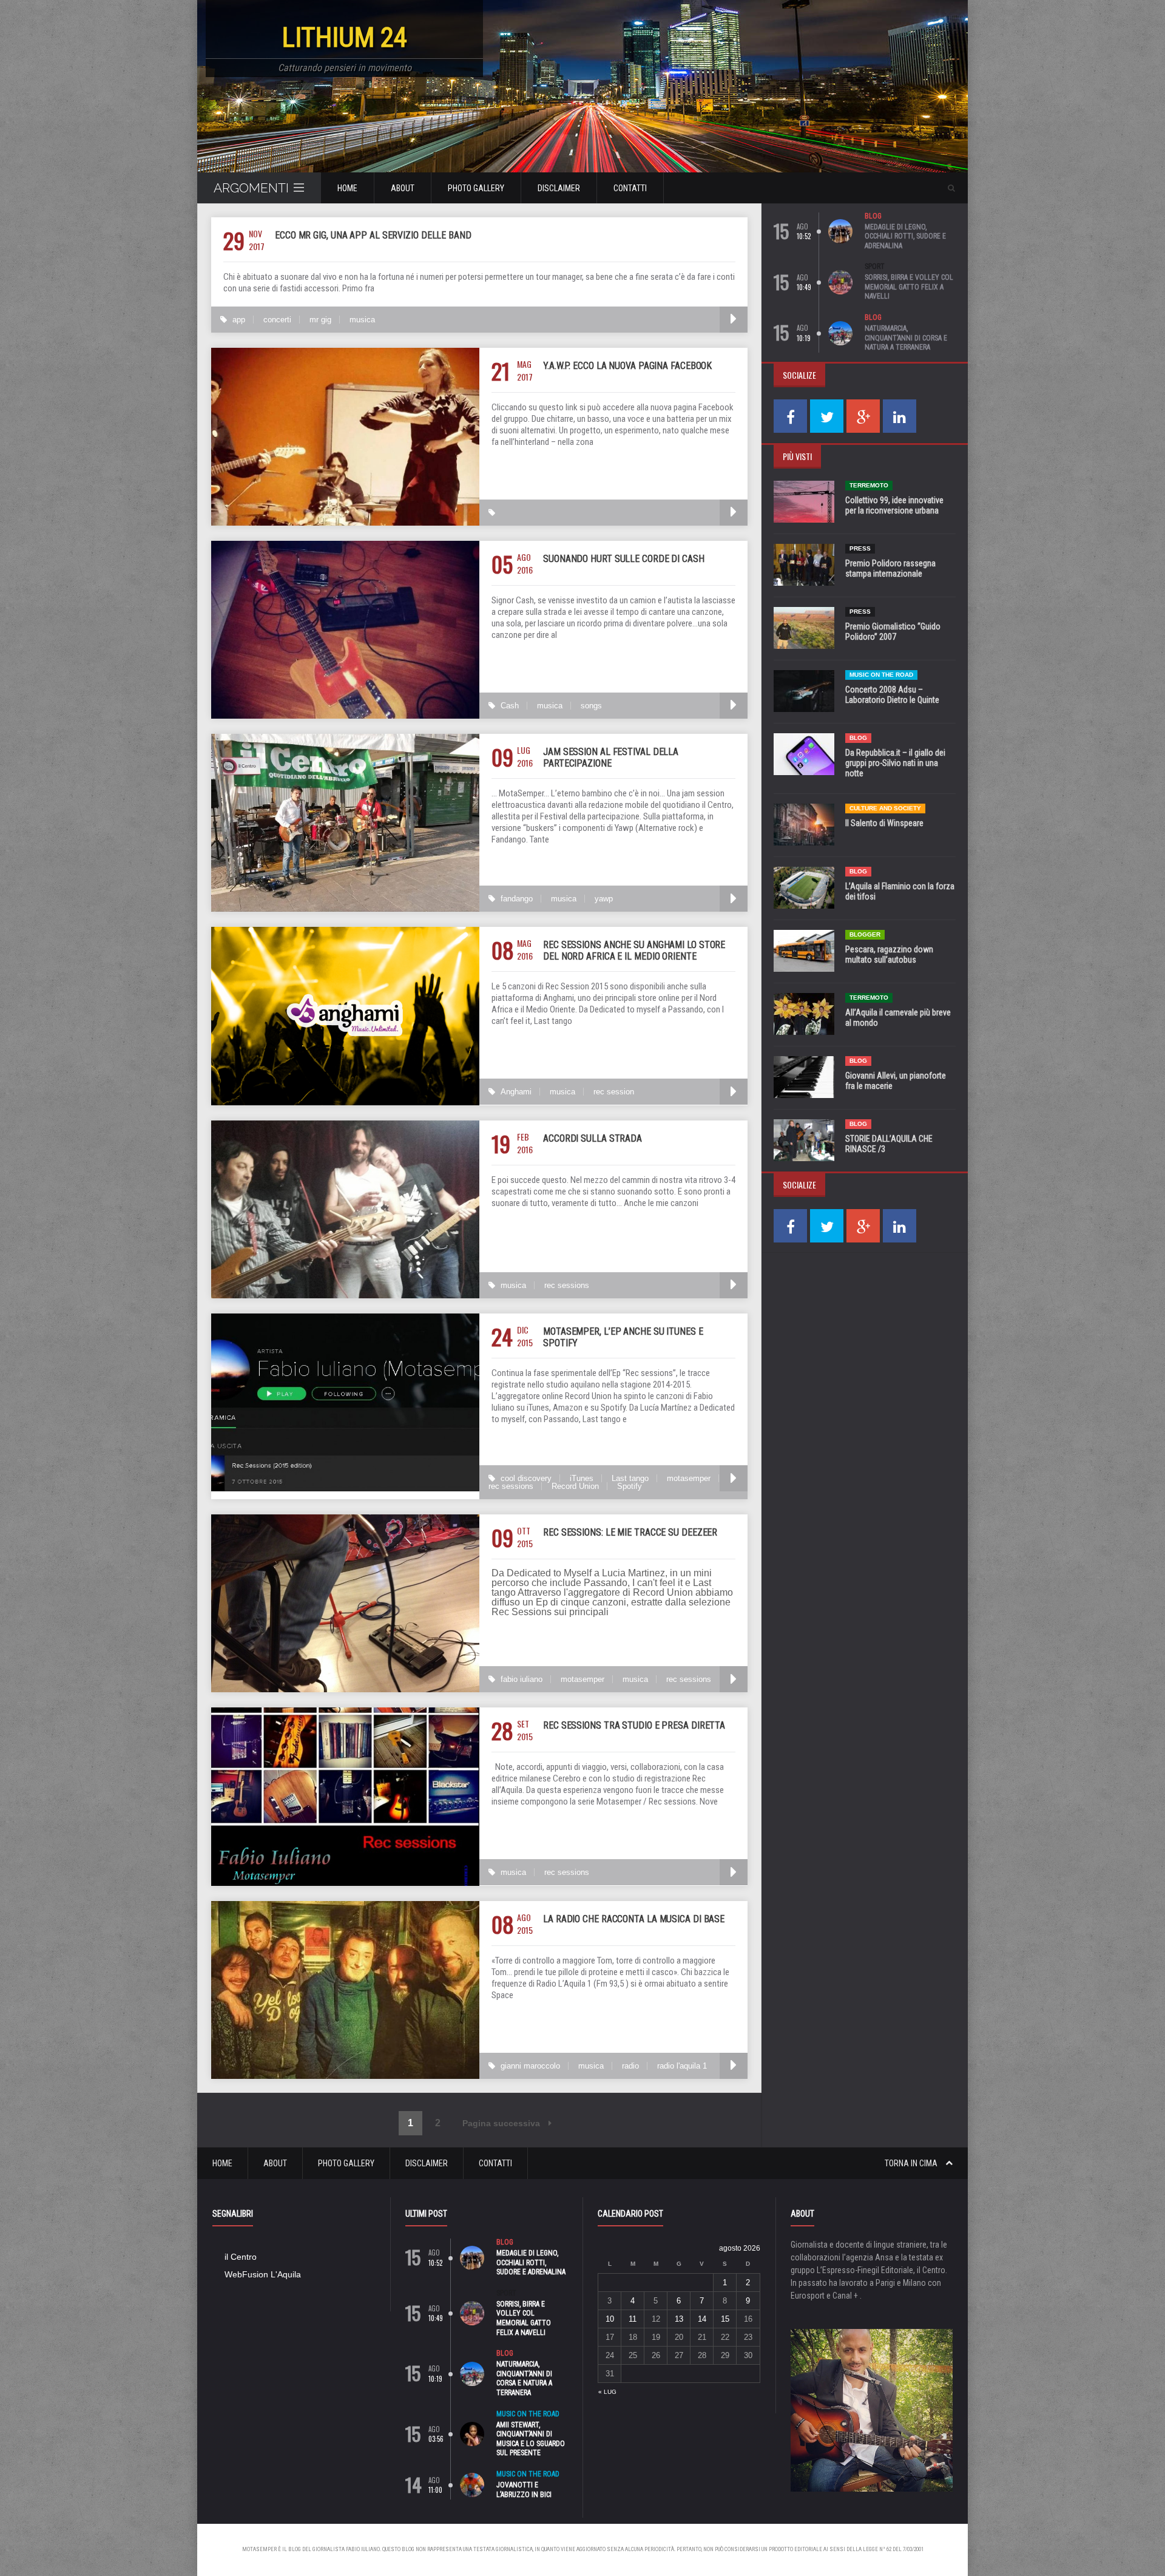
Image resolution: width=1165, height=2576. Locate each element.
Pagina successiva (502, 2123)
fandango (517, 899)
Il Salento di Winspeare (884, 823)
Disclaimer (559, 188)
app (239, 320)
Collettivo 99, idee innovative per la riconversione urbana (894, 505)
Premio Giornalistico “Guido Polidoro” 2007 (893, 632)
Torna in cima (912, 2163)
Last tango (630, 1478)
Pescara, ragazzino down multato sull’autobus (889, 954)
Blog (873, 216)
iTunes (582, 1478)
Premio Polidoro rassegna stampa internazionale (890, 568)
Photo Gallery (476, 188)
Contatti (630, 188)
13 (679, 2319)
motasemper (689, 1478)
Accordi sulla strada (593, 1138)
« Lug (607, 2392)
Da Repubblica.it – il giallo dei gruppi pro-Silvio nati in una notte (895, 763)
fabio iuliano (522, 1679)
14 (702, 2319)
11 (633, 2319)
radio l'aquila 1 (682, 2066)
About (403, 188)
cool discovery (526, 1478)
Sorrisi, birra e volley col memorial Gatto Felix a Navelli (909, 287)
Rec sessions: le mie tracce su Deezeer (630, 1532)
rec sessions (567, 1285)
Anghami (516, 1092)
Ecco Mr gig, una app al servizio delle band (373, 235)
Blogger (865, 934)
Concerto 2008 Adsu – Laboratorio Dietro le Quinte (892, 695)
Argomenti (251, 188)
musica (362, 320)
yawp (604, 899)
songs (591, 706)
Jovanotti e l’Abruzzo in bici (524, 2490)
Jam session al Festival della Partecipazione (611, 758)
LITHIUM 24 (345, 37)
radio (630, 2066)
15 (725, 2319)
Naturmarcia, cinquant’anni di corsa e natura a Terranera (906, 338)
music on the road (881, 675)
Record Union (575, 1486)
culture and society (885, 808)
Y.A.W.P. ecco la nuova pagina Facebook (627, 366)
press (860, 548)
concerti (277, 320)
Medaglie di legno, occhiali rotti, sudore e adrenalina (905, 236)
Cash (510, 706)
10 (610, 2319)
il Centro (241, 2257)
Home (347, 188)
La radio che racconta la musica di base (634, 1919)
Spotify (630, 1486)
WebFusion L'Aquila (263, 2274)
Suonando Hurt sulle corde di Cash (624, 559)
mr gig (320, 320)
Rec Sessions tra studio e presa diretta (634, 1725)
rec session (614, 1092)
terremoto (869, 485)
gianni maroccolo (530, 2066)
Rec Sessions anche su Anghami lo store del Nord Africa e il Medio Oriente (634, 951)
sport (875, 266)
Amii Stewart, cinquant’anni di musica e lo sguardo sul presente (531, 2439)
